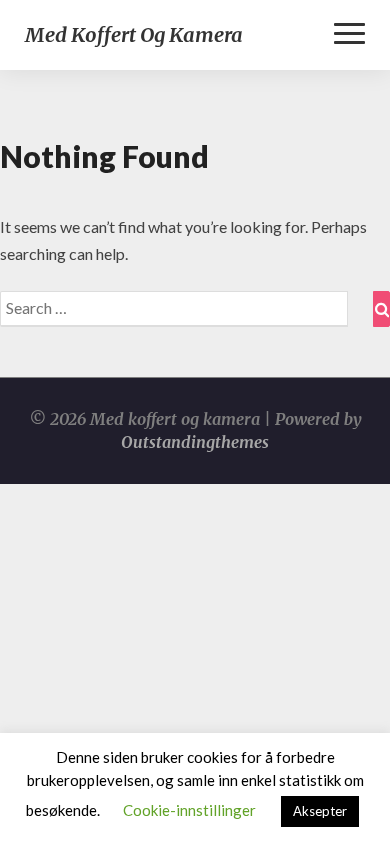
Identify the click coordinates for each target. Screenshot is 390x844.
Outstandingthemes (195, 442)
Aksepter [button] (320, 811)
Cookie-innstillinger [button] (189, 810)
